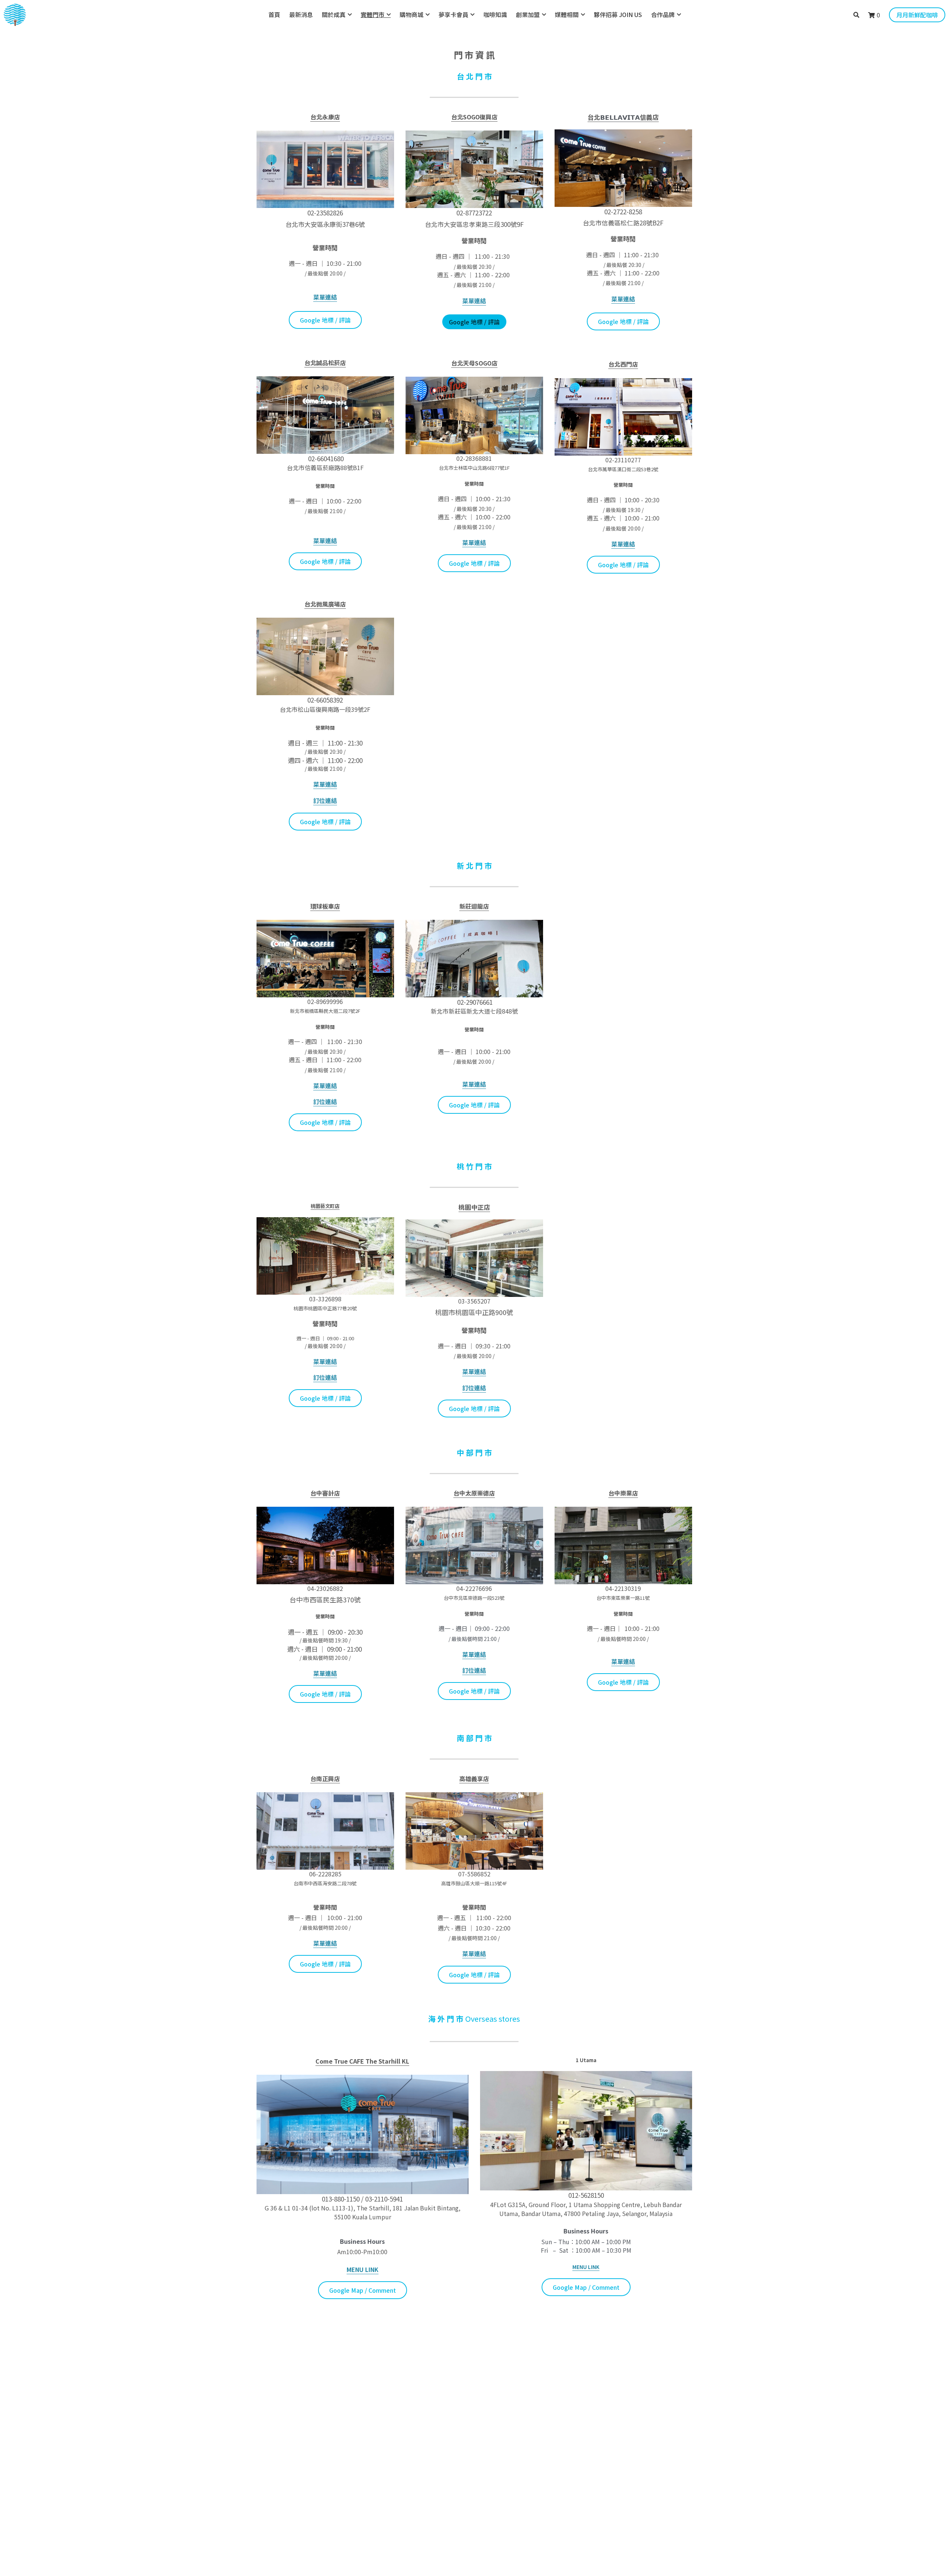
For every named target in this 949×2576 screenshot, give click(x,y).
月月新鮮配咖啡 (917, 15)
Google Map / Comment (363, 2290)
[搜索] (856, 15)
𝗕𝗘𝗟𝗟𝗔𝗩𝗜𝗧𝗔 (620, 117)
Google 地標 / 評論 (325, 320)
